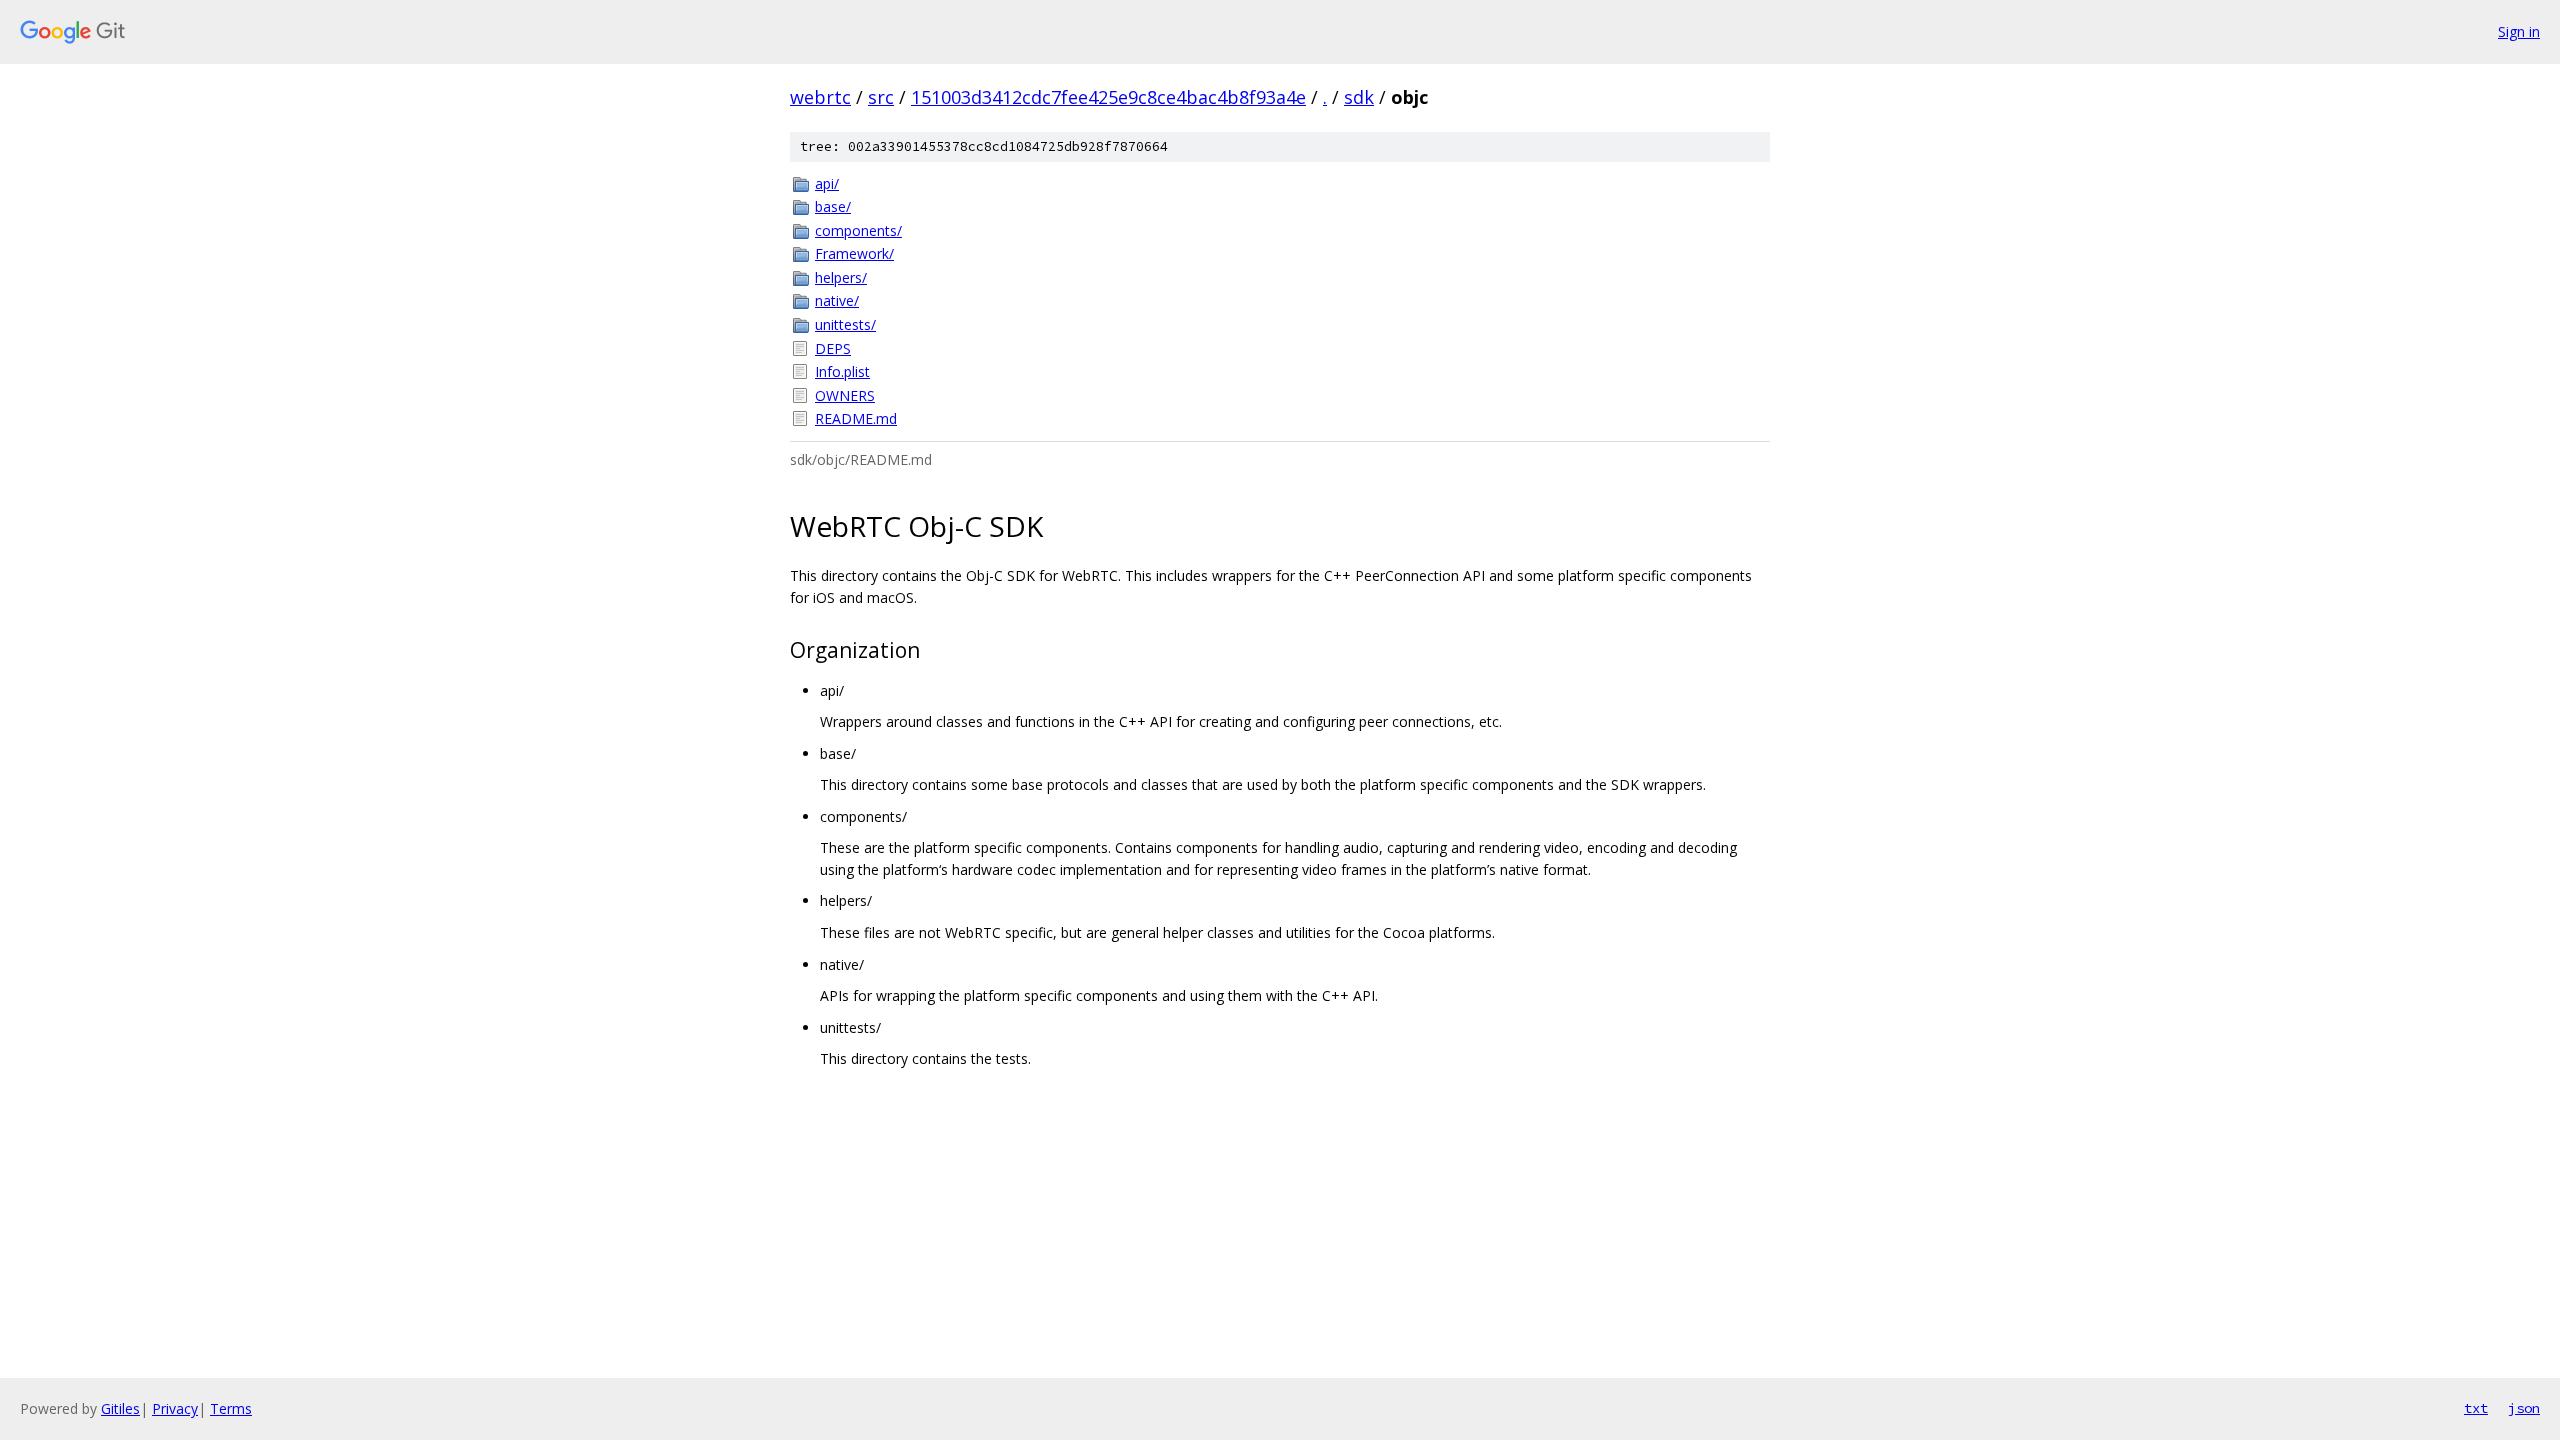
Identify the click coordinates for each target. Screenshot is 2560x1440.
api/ (827, 183)
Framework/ (854, 253)
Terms (231, 1408)
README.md (856, 418)
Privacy (175, 1408)
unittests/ (845, 324)
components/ (858, 230)
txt (2476, 1408)
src (881, 97)
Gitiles (120, 1408)
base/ (833, 206)
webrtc (820, 97)
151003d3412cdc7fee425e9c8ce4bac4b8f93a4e (1108, 97)
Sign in (2519, 31)
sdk (1359, 97)
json (2524, 1408)
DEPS (833, 348)
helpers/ (841, 277)
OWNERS (845, 395)
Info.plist (842, 371)
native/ (837, 300)
